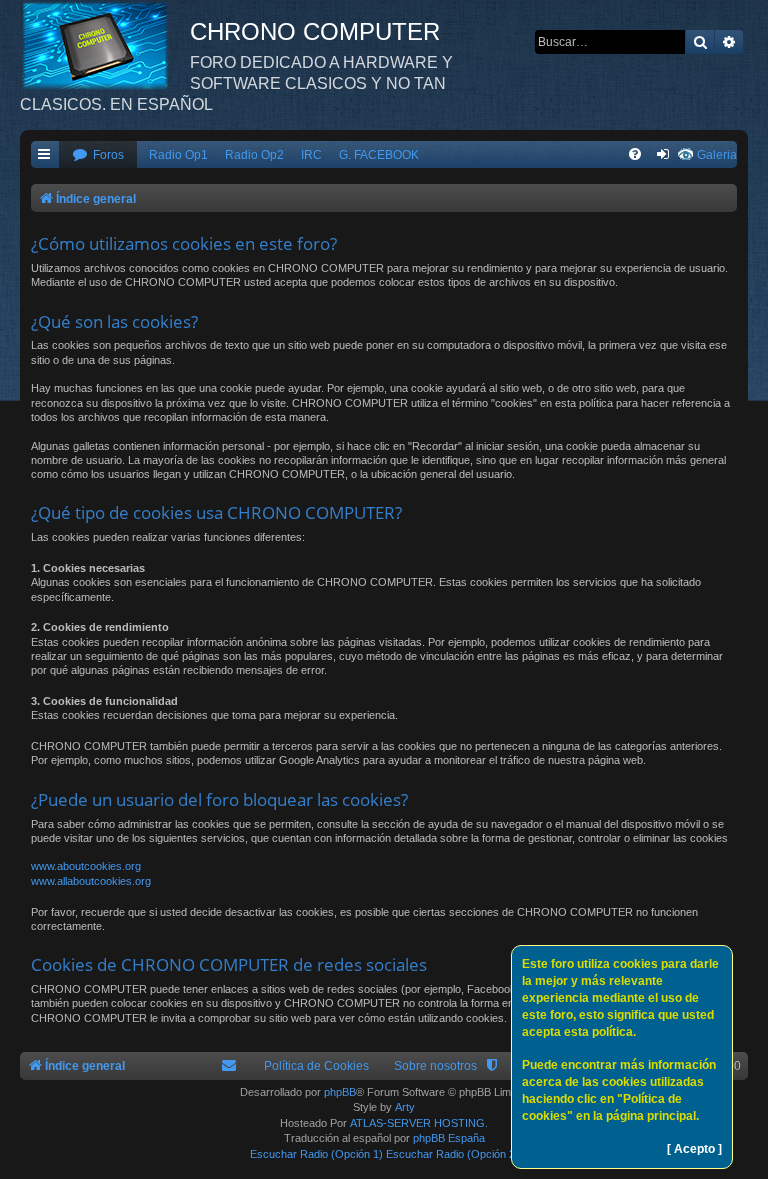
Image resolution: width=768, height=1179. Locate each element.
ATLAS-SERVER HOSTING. (419, 1123)
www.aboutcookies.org (86, 866)
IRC (311, 155)
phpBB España (449, 1138)
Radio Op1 (178, 155)
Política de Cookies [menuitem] (316, 1066)
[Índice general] (105, 45)
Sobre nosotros (435, 1066)
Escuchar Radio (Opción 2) (452, 1154)
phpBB (340, 1092)
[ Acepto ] (694, 1149)
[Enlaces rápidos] (45, 155)
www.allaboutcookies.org (91, 881)
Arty (405, 1107)
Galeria (717, 155)
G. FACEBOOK (379, 155)
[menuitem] (98, 155)
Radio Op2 (254, 155)
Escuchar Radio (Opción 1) (316, 1154)
